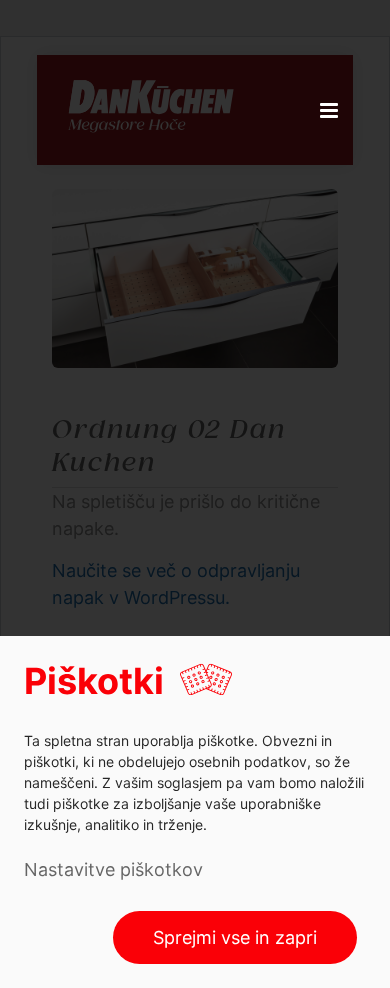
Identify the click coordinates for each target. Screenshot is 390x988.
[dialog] (195, 812)
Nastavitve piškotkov (113, 869)
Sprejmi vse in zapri (235, 937)
